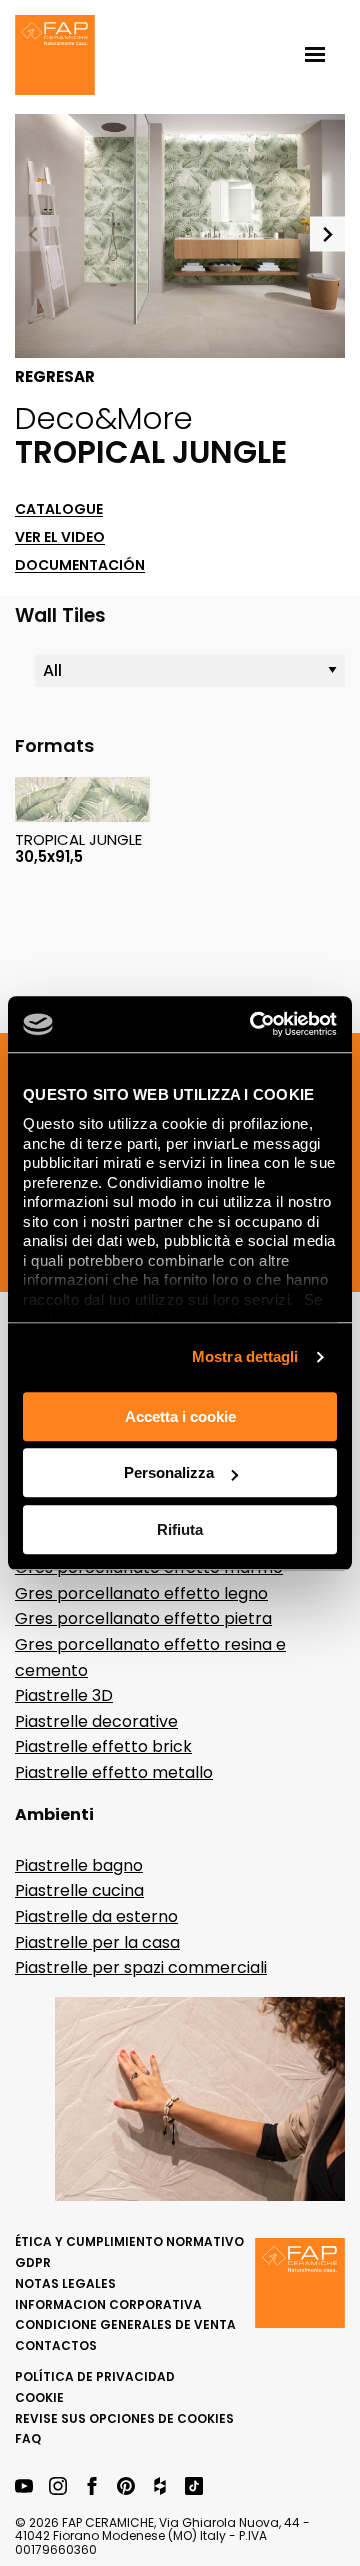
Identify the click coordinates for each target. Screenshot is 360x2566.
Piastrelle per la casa (97, 1942)
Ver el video (60, 537)
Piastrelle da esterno (96, 1916)
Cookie (39, 2397)
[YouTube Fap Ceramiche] (24, 2487)
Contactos (56, 2345)
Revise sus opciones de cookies (124, 2418)
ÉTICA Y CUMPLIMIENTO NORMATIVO (129, 2241)
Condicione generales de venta (125, 2324)
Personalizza (169, 1472)
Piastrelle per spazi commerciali (141, 1967)
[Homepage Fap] (55, 57)
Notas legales (65, 2283)
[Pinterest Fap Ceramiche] (126, 2487)
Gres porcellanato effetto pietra (143, 1618)
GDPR (33, 2262)
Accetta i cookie (180, 1416)
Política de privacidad (95, 2376)
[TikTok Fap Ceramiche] (194, 2487)
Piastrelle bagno (79, 1865)
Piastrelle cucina (79, 1890)
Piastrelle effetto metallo (114, 1772)
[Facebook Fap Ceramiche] (92, 2487)
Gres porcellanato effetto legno (141, 1593)
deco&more (104, 418)
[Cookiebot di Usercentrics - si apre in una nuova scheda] (254, 1024)
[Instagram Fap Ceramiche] (58, 2487)
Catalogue (59, 509)
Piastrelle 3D (64, 1695)
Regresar (55, 377)
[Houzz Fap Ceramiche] (160, 2487)
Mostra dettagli (245, 1356)
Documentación (80, 565)
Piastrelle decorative (96, 1721)
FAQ (28, 2438)
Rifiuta (180, 1529)
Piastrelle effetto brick (103, 1746)
